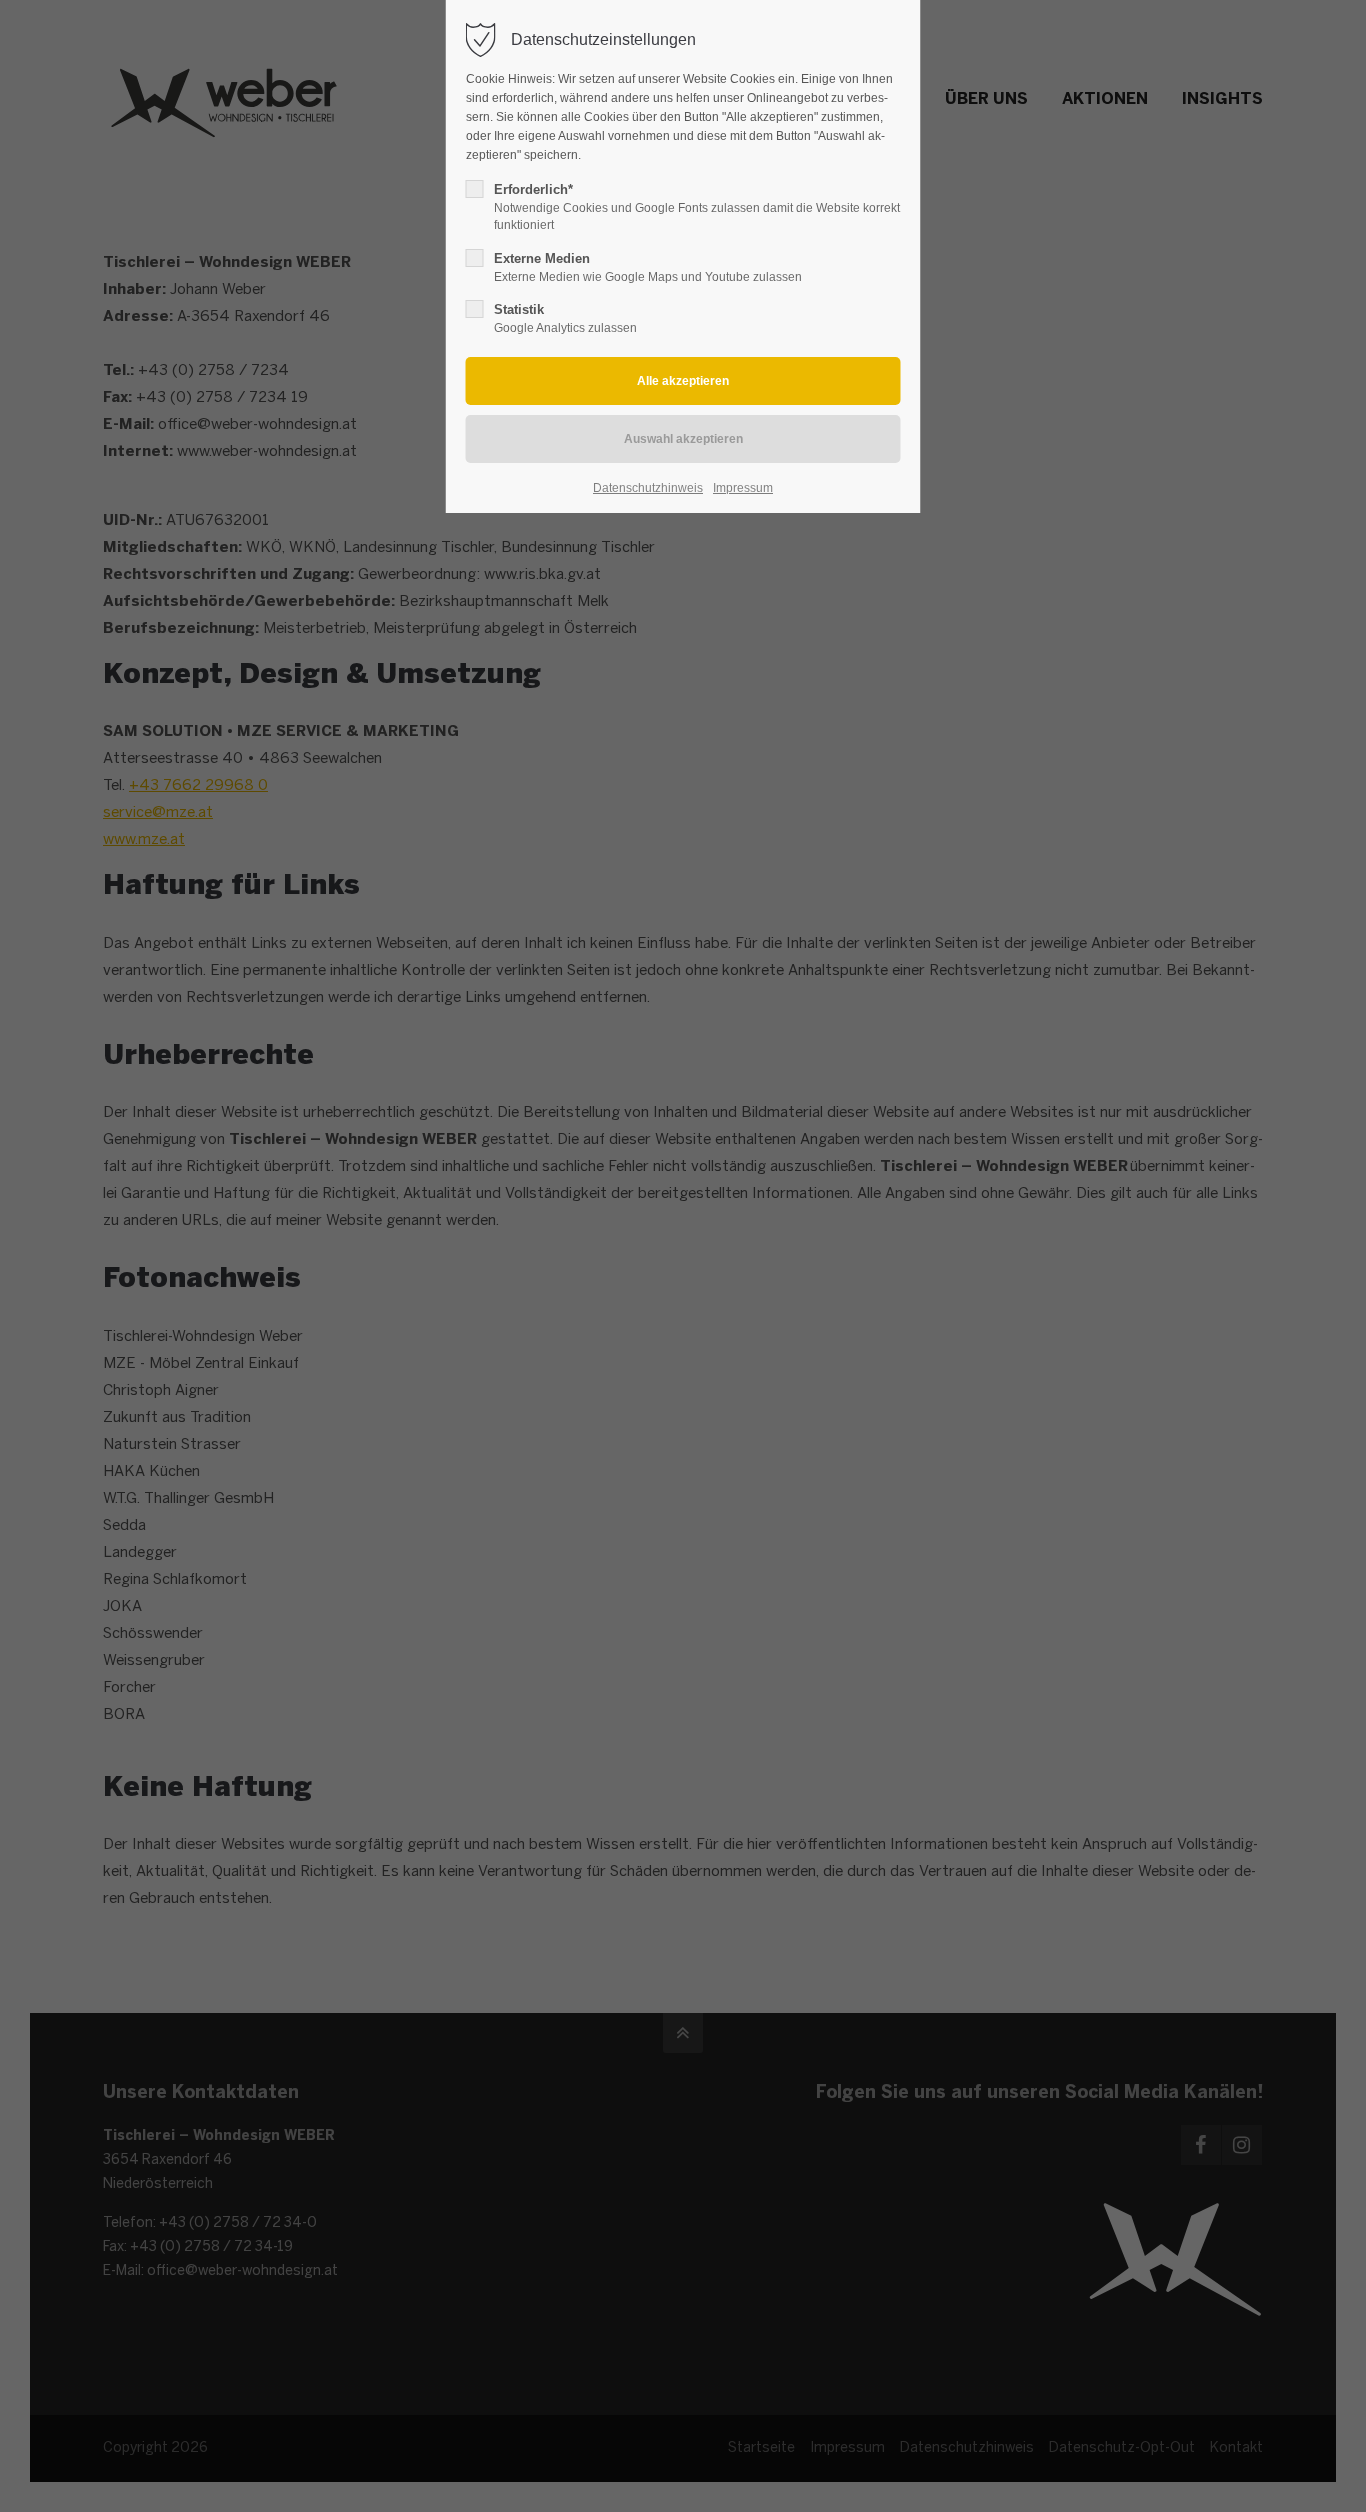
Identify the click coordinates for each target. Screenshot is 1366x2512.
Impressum (743, 488)
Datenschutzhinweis (648, 488)
